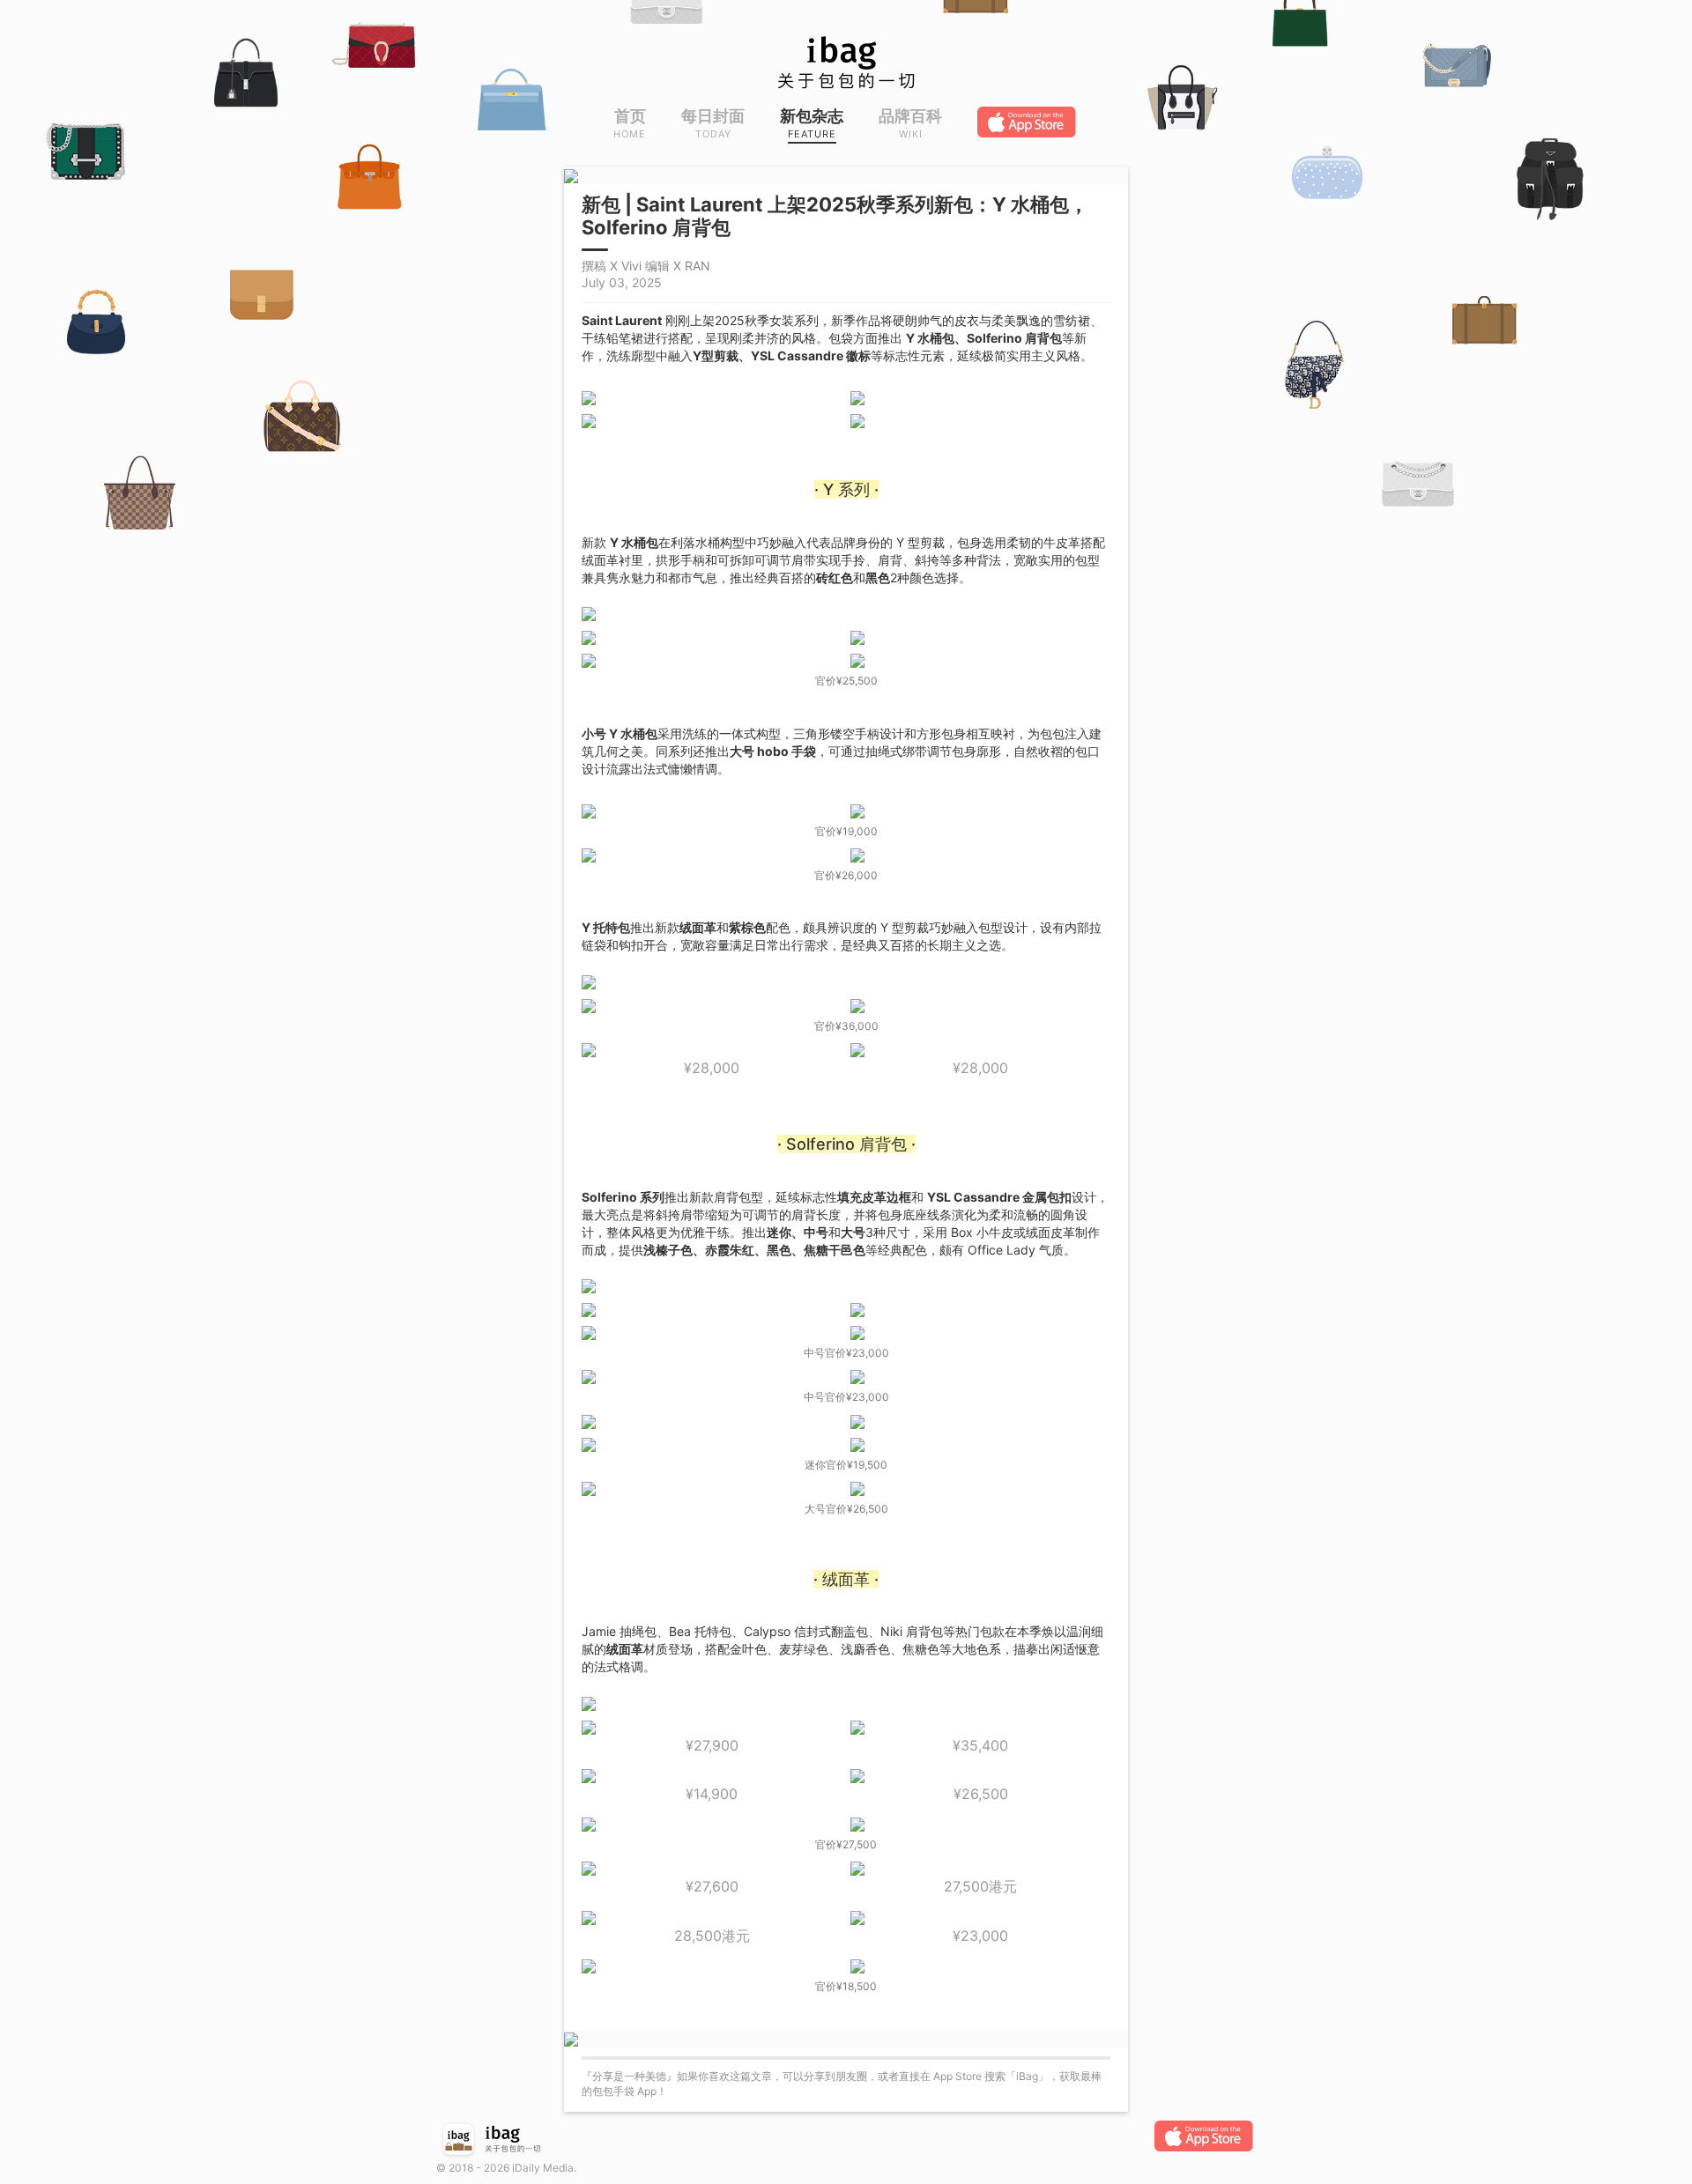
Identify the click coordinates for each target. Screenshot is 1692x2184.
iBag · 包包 (846, 63)
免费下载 (1028, 122)
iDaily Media (543, 2168)
